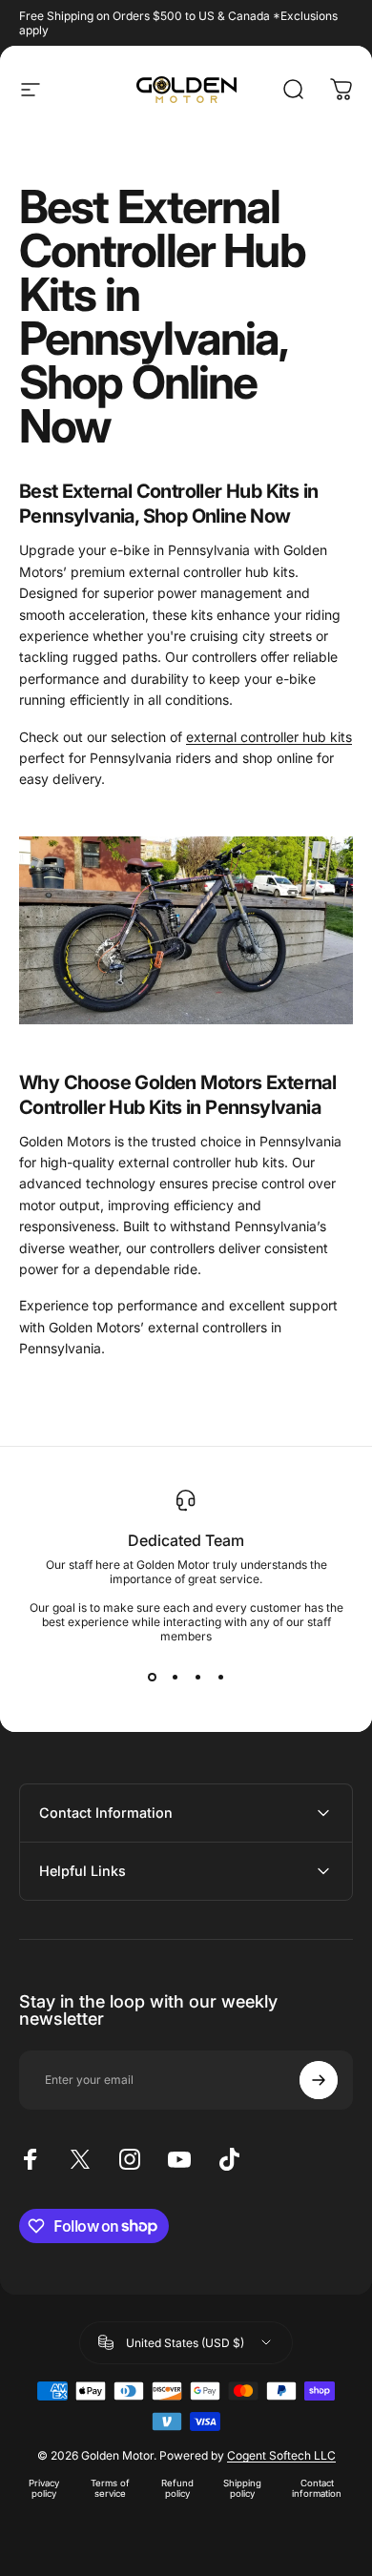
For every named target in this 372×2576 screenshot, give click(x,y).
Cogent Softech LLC (281, 2455)
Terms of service (110, 2488)
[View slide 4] (220, 1678)
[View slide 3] (197, 1678)
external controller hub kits (269, 737)
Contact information (317, 2488)
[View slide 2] (175, 1678)
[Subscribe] (319, 2080)
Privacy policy (44, 2488)
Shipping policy (242, 2488)
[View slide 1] (152, 1678)
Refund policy (177, 2488)
